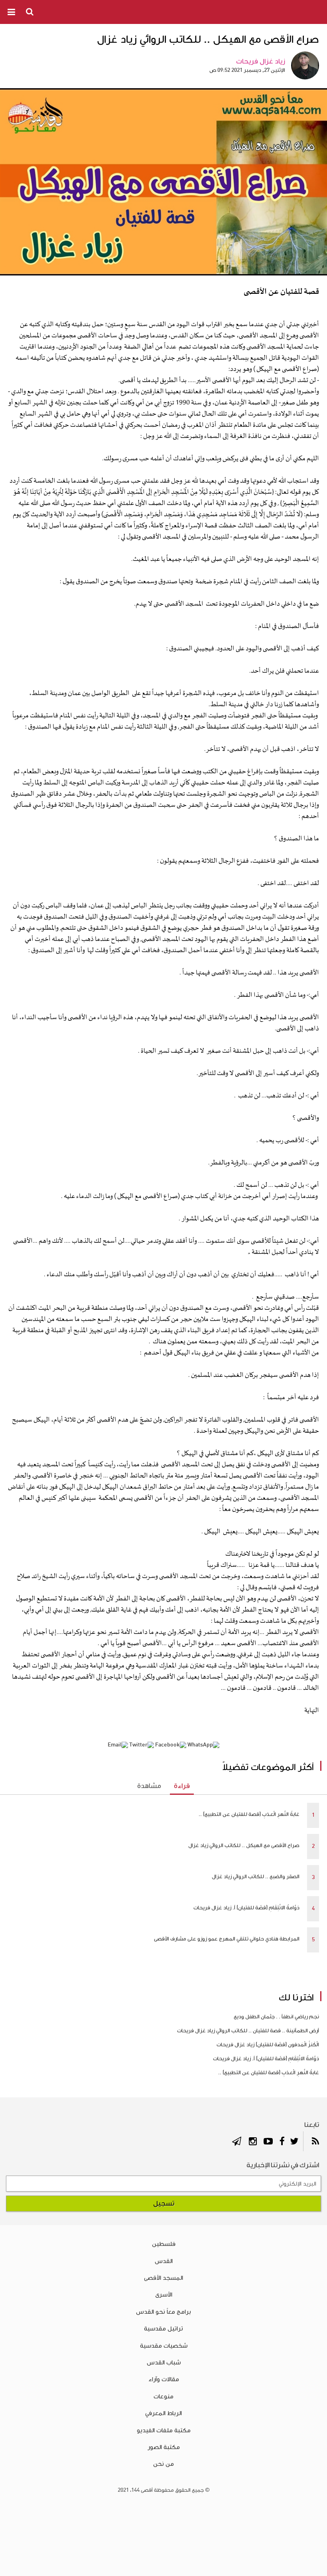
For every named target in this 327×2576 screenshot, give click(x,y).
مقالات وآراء (164, 2379)
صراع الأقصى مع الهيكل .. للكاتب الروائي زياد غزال (244, 1845)
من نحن (163, 2464)
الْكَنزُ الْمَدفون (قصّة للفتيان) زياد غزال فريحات (268, 2045)
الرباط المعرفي (163, 2413)
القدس (164, 2261)
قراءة (182, 1786)
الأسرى (164, 2295)
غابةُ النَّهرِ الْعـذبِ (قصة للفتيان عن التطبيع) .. (249, 1814)
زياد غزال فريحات (261, 61)
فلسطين (164, 2244)
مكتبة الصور (164, 2447)
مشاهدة (149, 1786)
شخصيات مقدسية (164, 2346)
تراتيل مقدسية (163, 2328)
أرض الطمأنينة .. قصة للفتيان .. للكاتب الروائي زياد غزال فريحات (248, 2031)
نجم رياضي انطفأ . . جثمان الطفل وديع (276, 2017)
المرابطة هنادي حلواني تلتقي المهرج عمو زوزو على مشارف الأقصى (227, 1939)
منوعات (163, 2396)
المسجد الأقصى (163, 2278)
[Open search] (30, 12)
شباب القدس (164, 2362)
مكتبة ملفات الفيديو (164, 2430)
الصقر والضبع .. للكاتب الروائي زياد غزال (256, 1877)
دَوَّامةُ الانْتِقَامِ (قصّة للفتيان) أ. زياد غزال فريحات (246, 1908)
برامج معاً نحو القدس (163, 2312)
